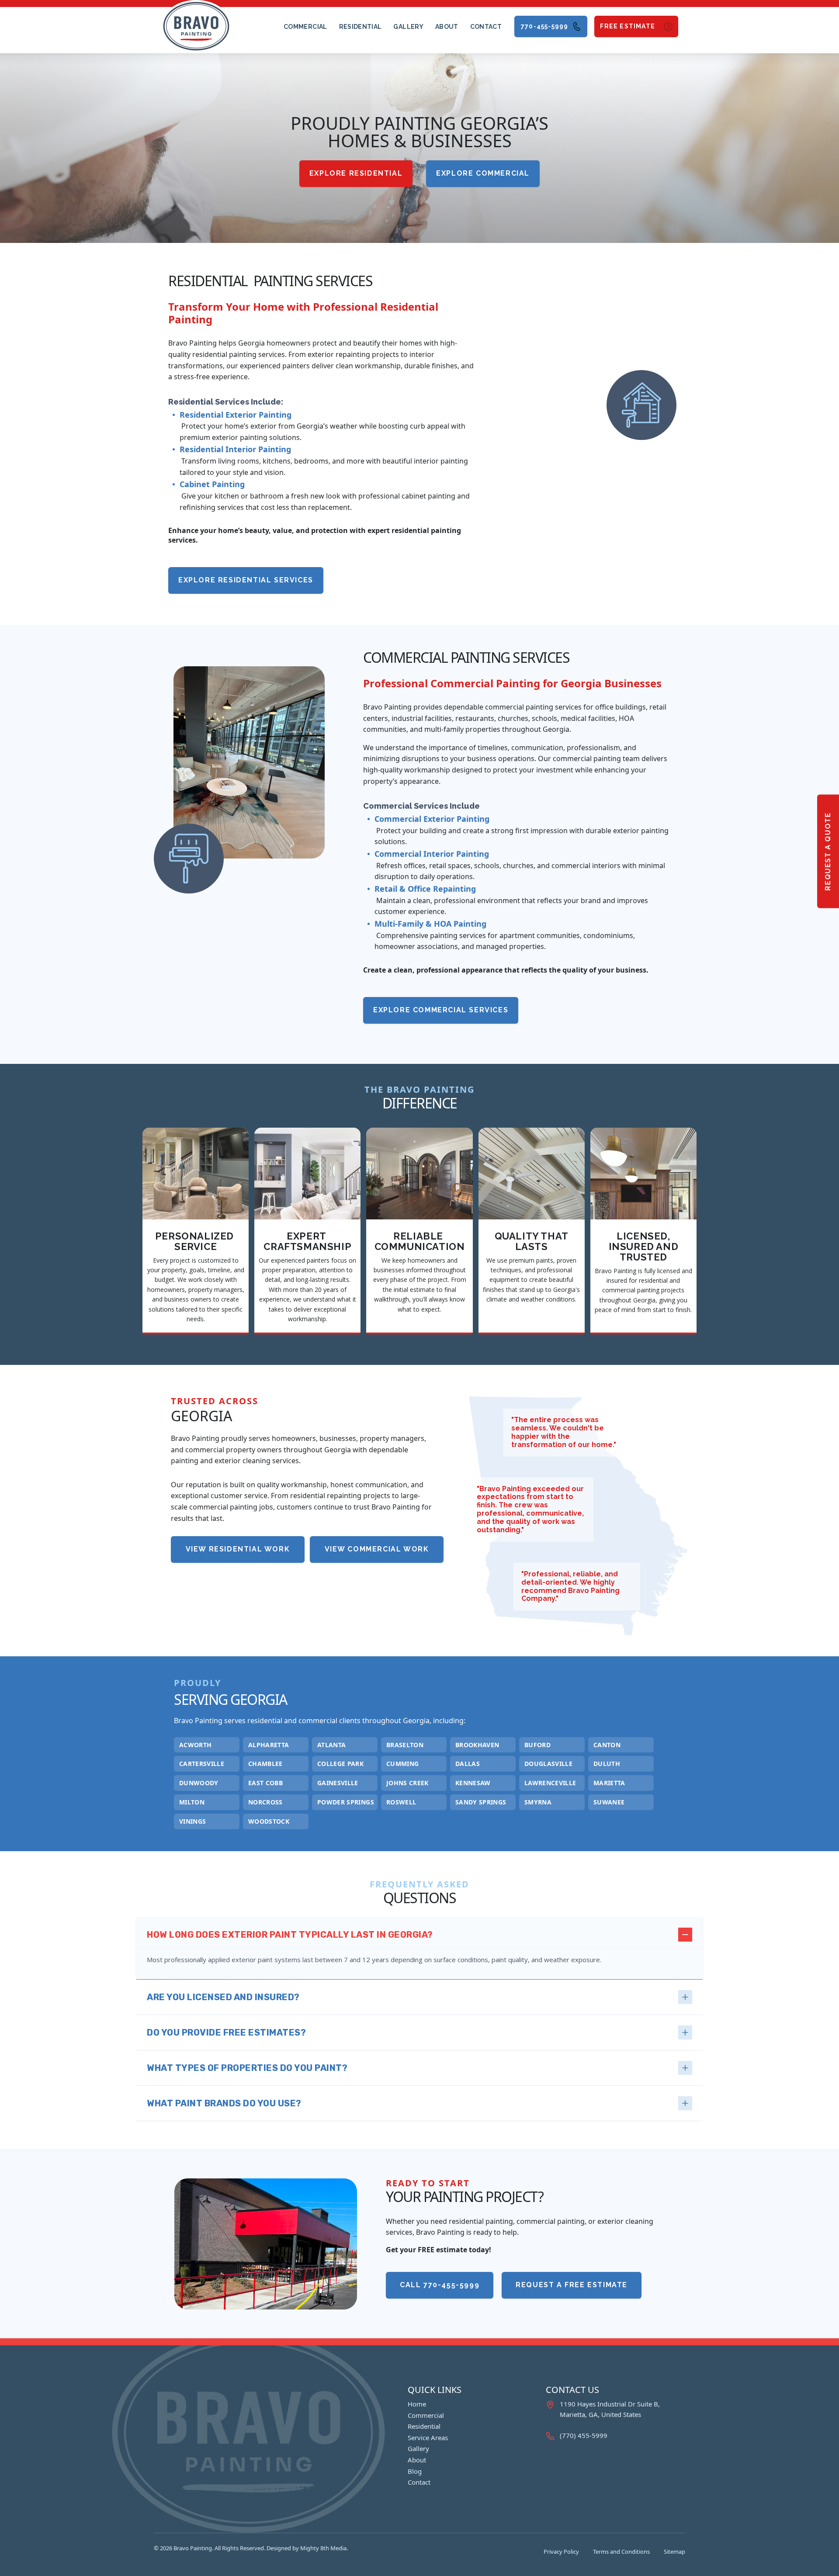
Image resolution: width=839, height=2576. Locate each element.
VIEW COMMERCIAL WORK (377, 1549)
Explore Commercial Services (441, 1010)
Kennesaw (473, 1783)
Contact (486, 27)
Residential (361, 27)
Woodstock (269, 1822)
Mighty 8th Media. (324, 2548)
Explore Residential (356, 173)
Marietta (609, 1783)
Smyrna (538, 1802)
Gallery (408, 27)
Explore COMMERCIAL (483, 173)
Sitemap (674, 2552)
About (447, 27)
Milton (192, 1802)
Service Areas (428, 2438)
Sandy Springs (481, 1802)
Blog (415, 2471)
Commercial (305, 27)
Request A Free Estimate (572, 2285)
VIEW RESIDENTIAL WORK (238, 1549)
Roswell (401, 1802)
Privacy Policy (561, 2552)
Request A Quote (828, 851)
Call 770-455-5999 (440, 2285)
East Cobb (265, 1783)
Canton (607, 1745)
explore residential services (246, 580)
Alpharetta (269, 1745)
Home (417, 2404)
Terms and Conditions (621, 2552)
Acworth (195, 1745)
